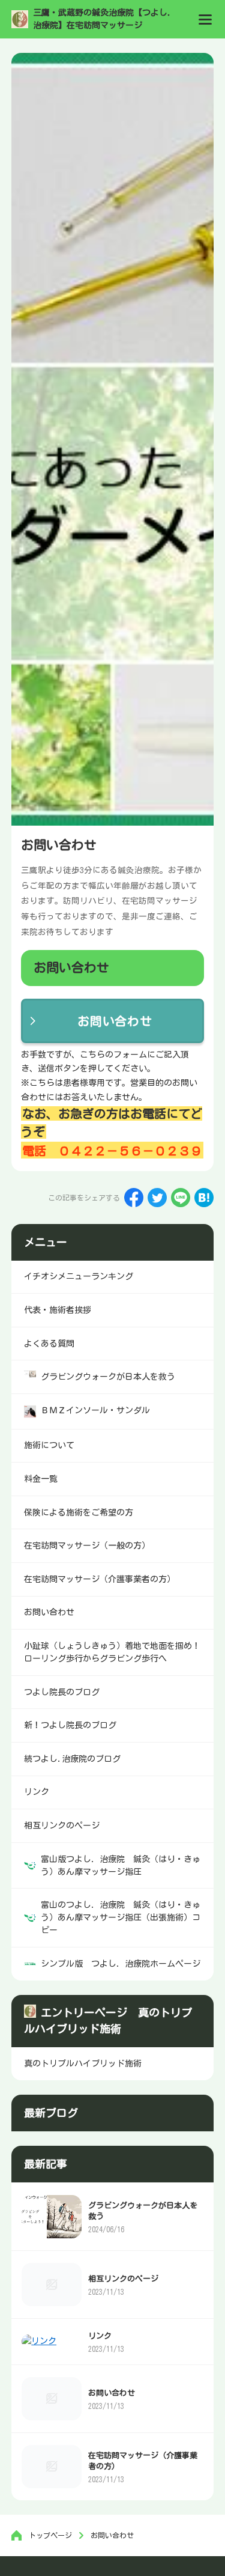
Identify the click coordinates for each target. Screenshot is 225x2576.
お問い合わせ (115, 1021)
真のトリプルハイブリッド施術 (83, 2063)
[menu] (205, 19)
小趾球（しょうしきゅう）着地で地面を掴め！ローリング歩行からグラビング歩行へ (112, 1652)
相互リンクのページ (123, 2279)
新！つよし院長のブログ (70, 1725)
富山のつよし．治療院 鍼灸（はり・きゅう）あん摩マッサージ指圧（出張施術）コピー (121, 1917)
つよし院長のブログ (62, 1692)
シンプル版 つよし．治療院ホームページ (121, 1964)
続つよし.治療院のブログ (72, 1759)
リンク (100, 2336)
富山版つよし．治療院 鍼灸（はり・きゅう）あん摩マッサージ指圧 (121, 1865)
